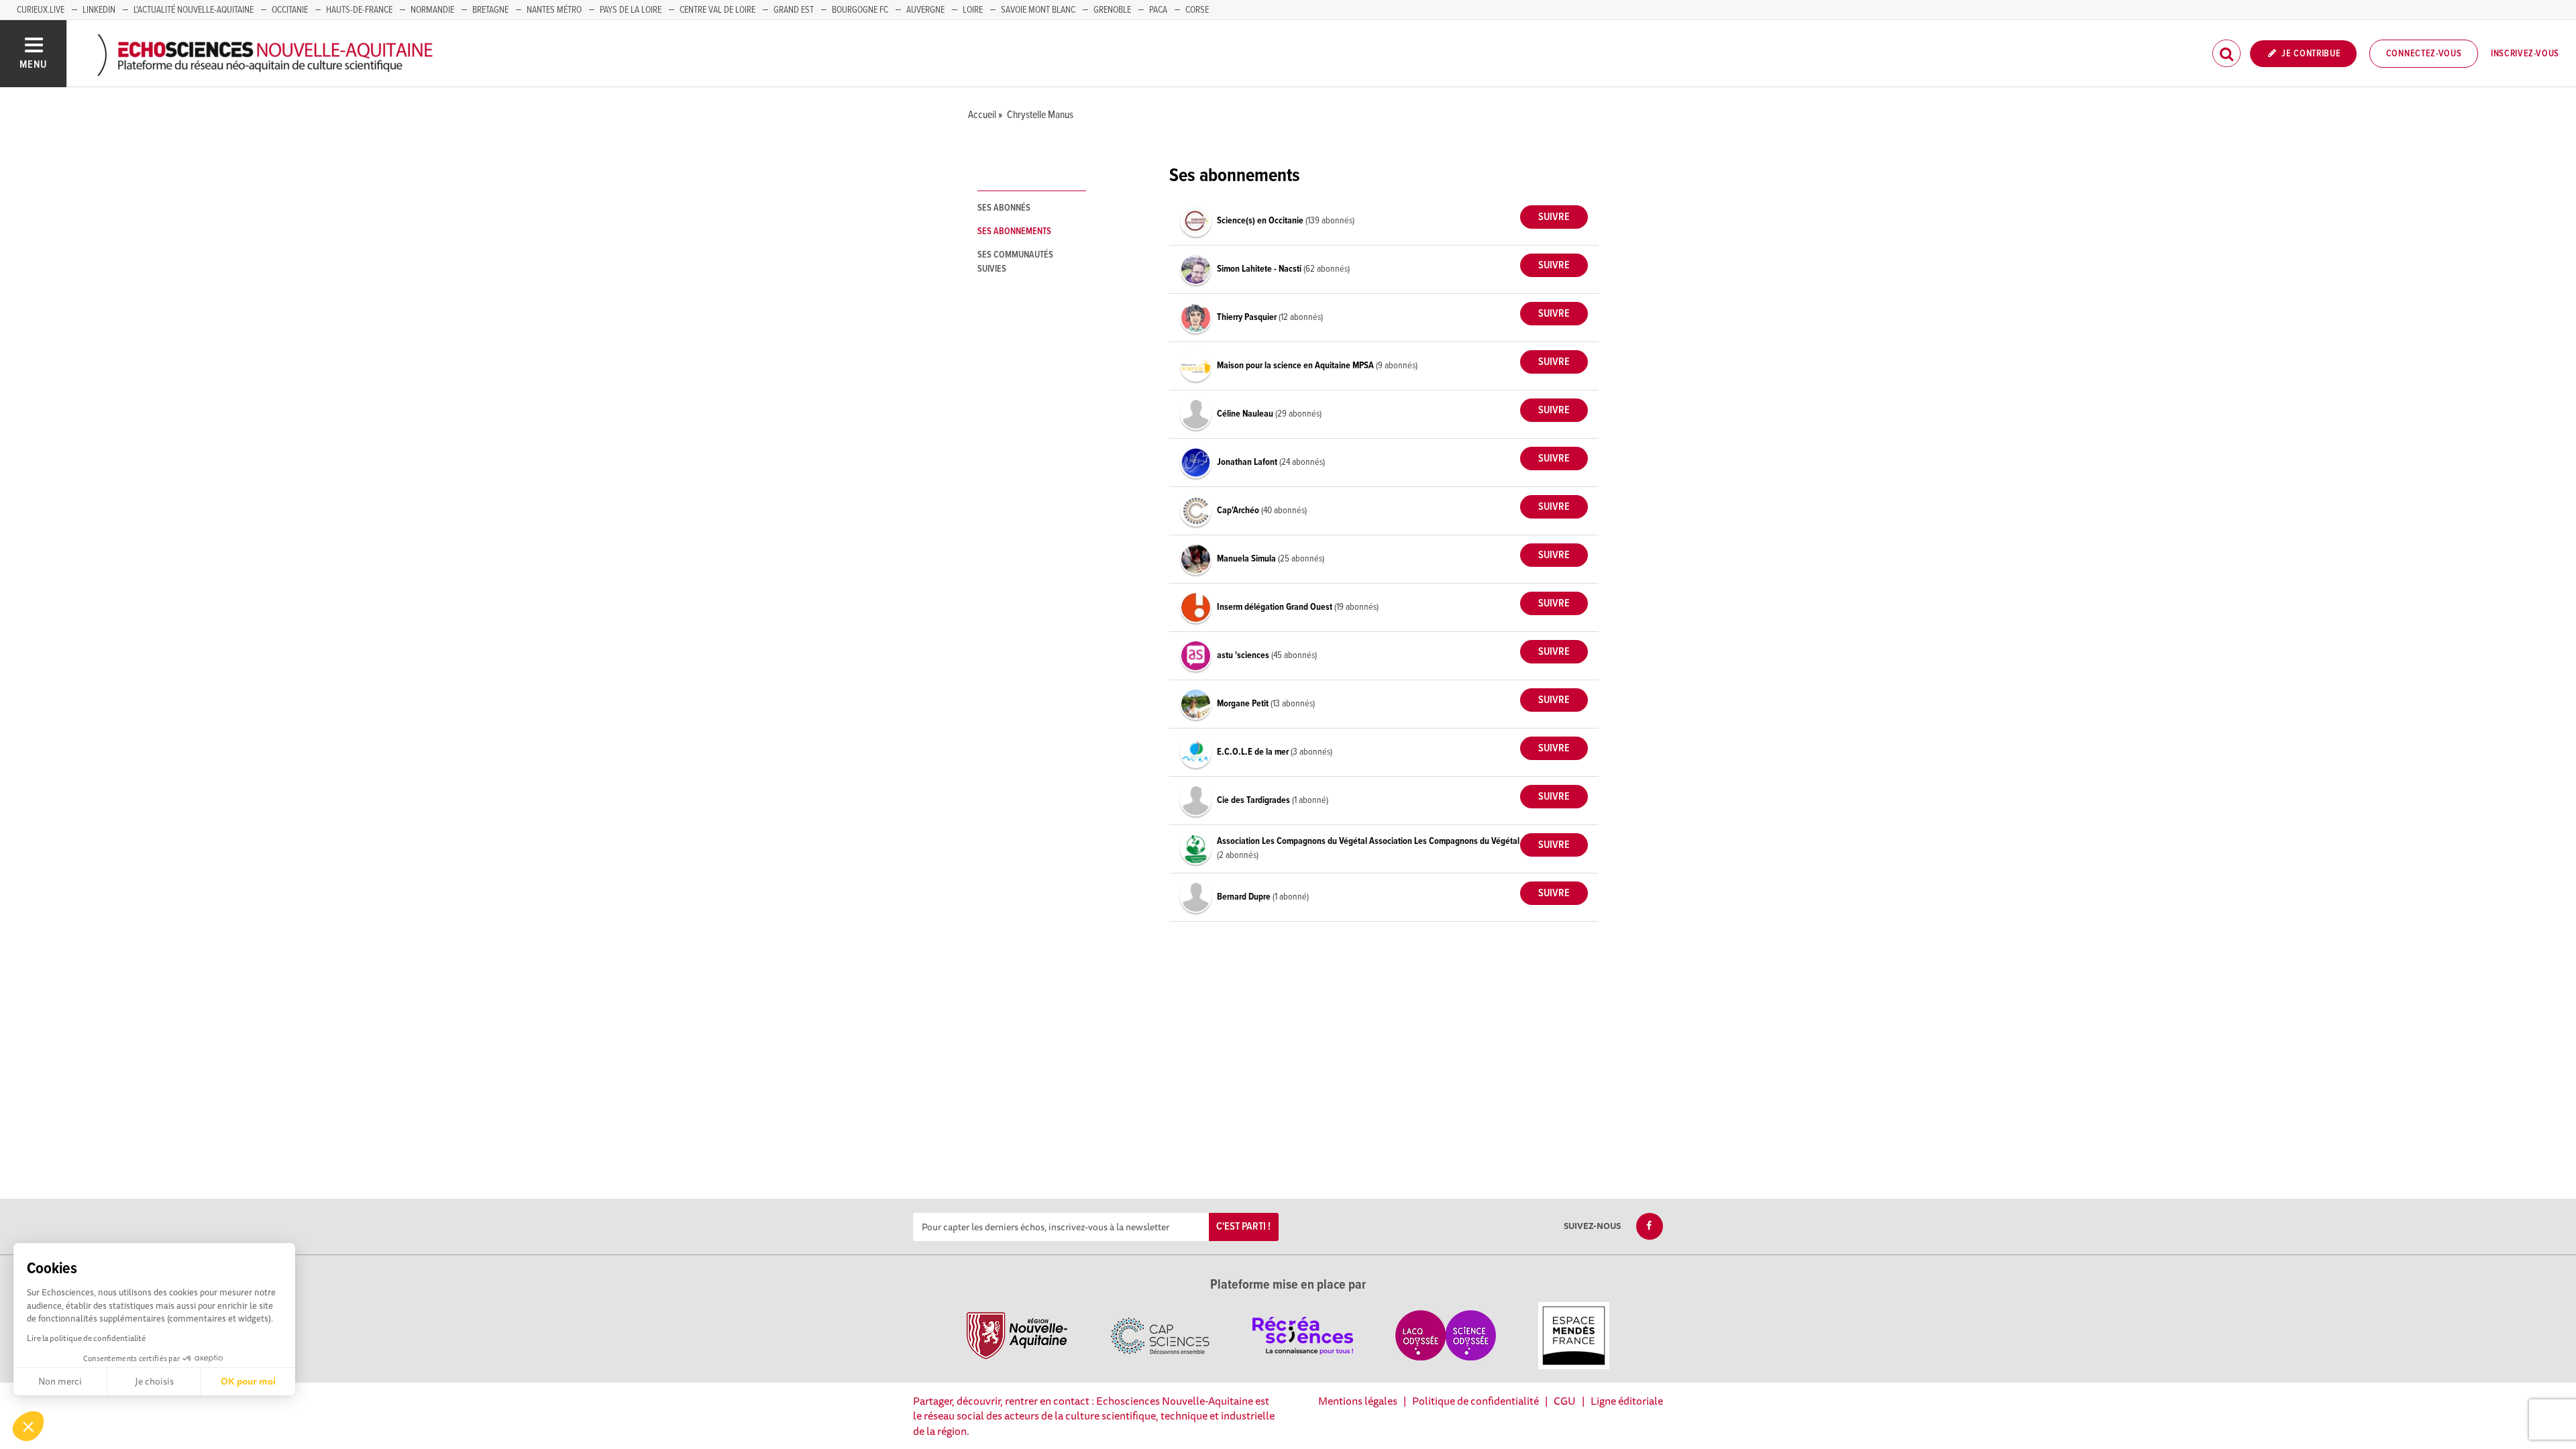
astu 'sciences (1244, 655)
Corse (1197, 10)
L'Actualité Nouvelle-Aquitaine (194, 10)
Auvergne (925, 10)
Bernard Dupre (1245, 897)
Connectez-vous (2424, 54)
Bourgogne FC (860, 10)
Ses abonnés (1004, 208)
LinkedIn (99, 10)
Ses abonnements (1014, 231)
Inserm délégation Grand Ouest (1276, 607)
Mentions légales (1358, 1401)
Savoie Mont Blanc (1038, 10)
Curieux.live (41, 10)
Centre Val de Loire (717, 10)
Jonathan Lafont (1248, 462)
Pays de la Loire (631, 10)
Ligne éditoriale (1627, 1401)
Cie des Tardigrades (1254, 800)
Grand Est (794, 10)
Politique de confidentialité (1475, 1401)
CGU (1565, 1401)
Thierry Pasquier (1248, 317)
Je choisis (154, 1381)
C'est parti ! (1243, 1227)
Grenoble (1112, 10)
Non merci (60, 1381)
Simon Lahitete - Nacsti (1260, 269)
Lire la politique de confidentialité (86, 1338)
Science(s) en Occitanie (1261, 221)
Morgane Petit (1244, 704)
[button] (28, 1426)
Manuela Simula (1247, 559)
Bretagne (490, 10)
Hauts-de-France (359, 10)
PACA (1158, 10)
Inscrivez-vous (2525, 54)
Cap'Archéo (1239, 511)
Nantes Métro (554, 10)
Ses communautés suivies (1015, 262)
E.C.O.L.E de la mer (1254, 752)
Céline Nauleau (1246, 414)
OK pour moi (248, 1381)
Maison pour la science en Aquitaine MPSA (1296, 366)
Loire (973, 10)
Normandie (432, 10)
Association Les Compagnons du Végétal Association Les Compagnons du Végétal (1368, 841)
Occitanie (290, 10)
